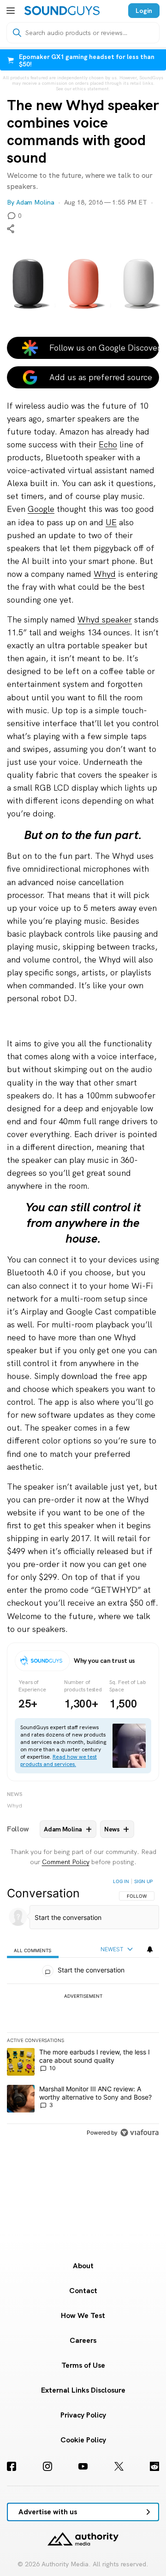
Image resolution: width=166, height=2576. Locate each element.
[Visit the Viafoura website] (139, 2133)
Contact (83, 2291)
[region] (83, 2009)
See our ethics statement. (83, 89)
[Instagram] (47, 2466)
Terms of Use (83, 2365)
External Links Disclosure (83, 2390)
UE (111, 522)
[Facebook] (12, 2466)
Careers (83, 2340)
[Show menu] (11, 11)
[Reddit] (154, 2466)
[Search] (17, 33)
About (83, 2266)
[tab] (33, 1950)
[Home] (62, 11)
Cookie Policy (83, 2440)
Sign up (143, 1881)
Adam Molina (35, 202)
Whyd (105, 574)
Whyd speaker (105, 619)
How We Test (83, 2315)
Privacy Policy (83, 2415)
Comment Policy (66, 1862)
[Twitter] (119, 2466)
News (15, 1794)
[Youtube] (83, 2466)
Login (144, 11)
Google (41, 509)
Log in (121, 1881)
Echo (108, 444)
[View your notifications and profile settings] (150, 1949)
